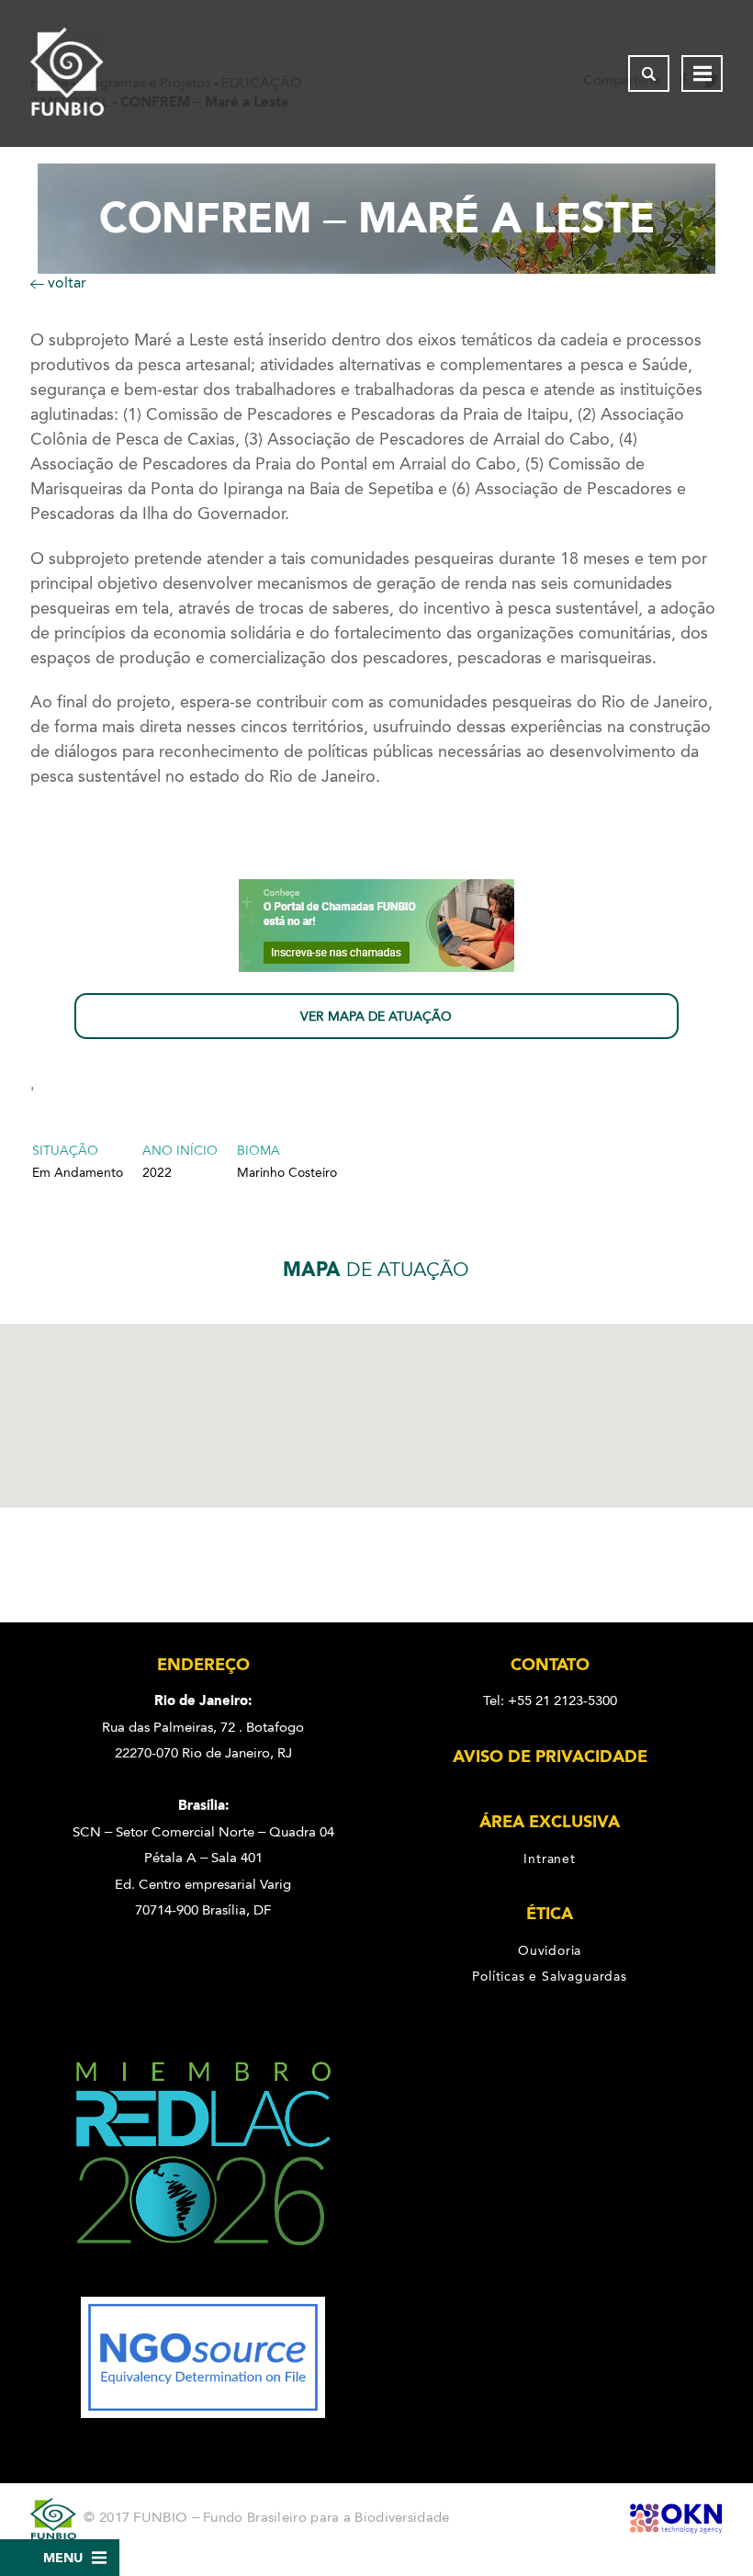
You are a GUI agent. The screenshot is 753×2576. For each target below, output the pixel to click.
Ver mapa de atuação (376, 1017)
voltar (65, 282)
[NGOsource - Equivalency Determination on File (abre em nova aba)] (203, 2413)
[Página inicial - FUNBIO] (67, 73)
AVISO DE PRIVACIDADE (550, 1757)
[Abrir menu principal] (702, 73)
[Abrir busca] (649, 73)
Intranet (549, 1859)
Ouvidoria (550, 1950)
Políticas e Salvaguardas (549, 1976)
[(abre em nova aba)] (203, 2284)
